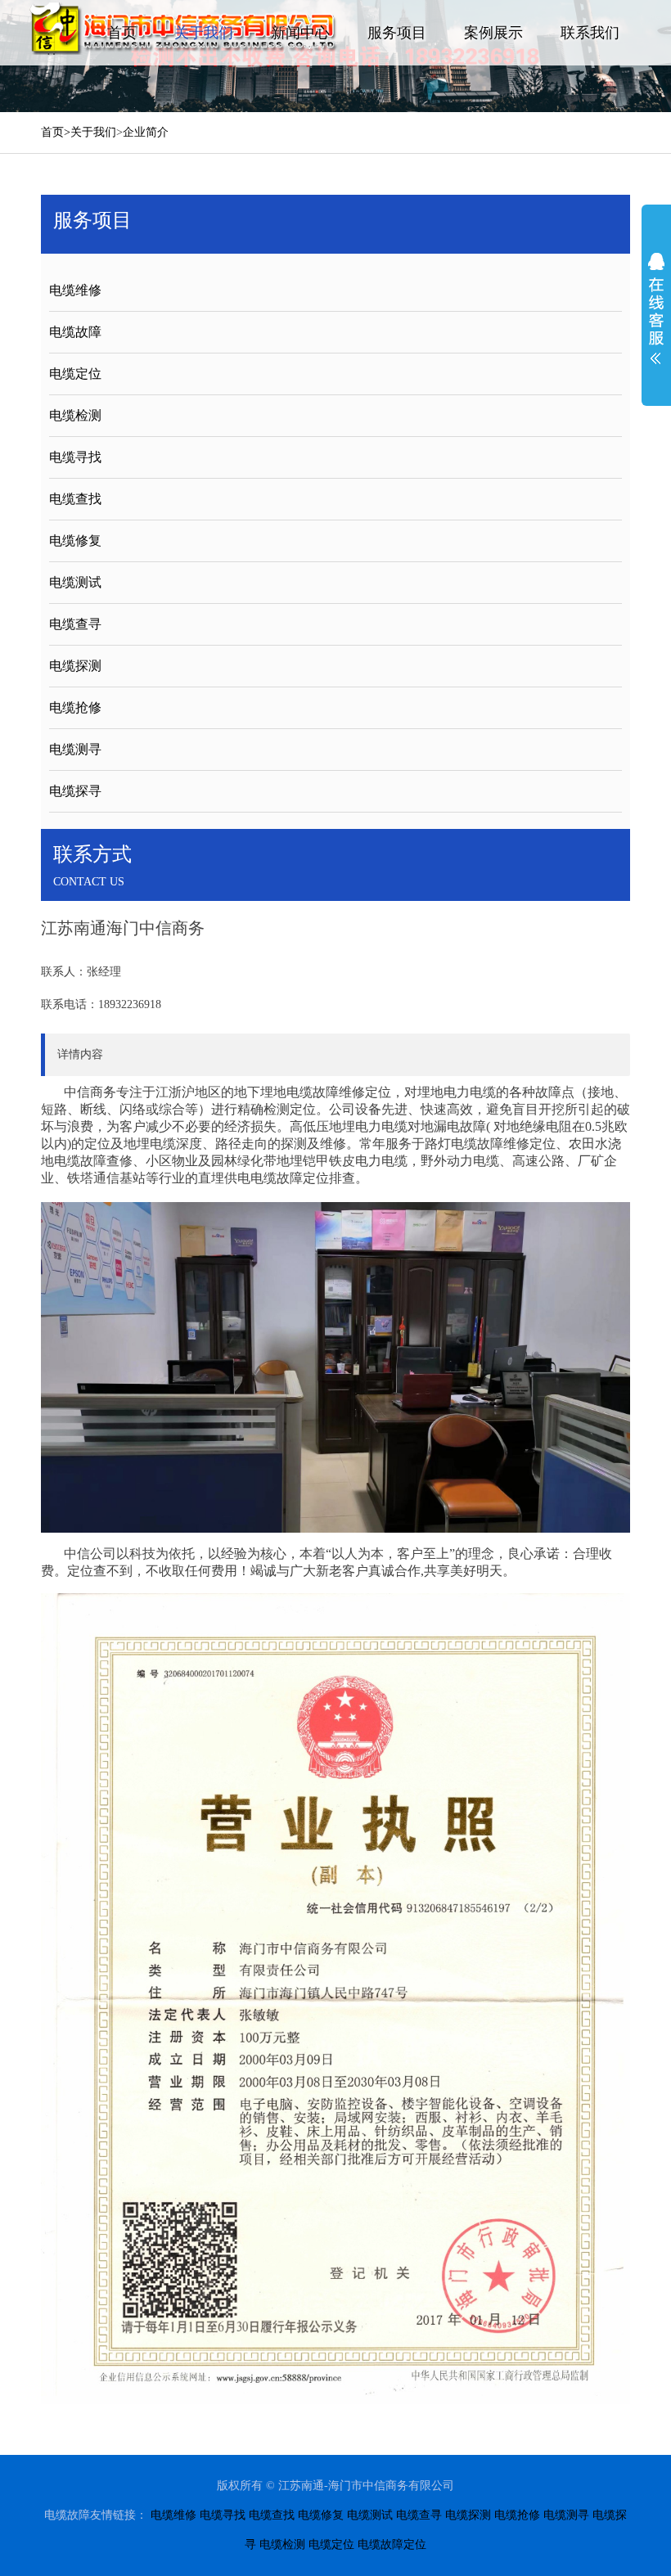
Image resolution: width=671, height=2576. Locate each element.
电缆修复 (75, 540)
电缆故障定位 (392, 2544)
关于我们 (204, 33)
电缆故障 (75, 332)
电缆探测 (75, 666)
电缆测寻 (75, 749)
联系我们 (590, 33)
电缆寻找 (75, 457)
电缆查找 (75, 499)
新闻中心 (300, 33)
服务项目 (397, 33)
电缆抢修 (75, 707)
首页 (122, 33)
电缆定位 (75, 374)
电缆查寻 (75, 624)
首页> (56, 132)
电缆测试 (75, 582)
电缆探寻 (75, 791)
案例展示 (493, 33)
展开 (656, 308)
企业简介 (146, 132)
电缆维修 (75, 290)
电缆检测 (75, 415)
